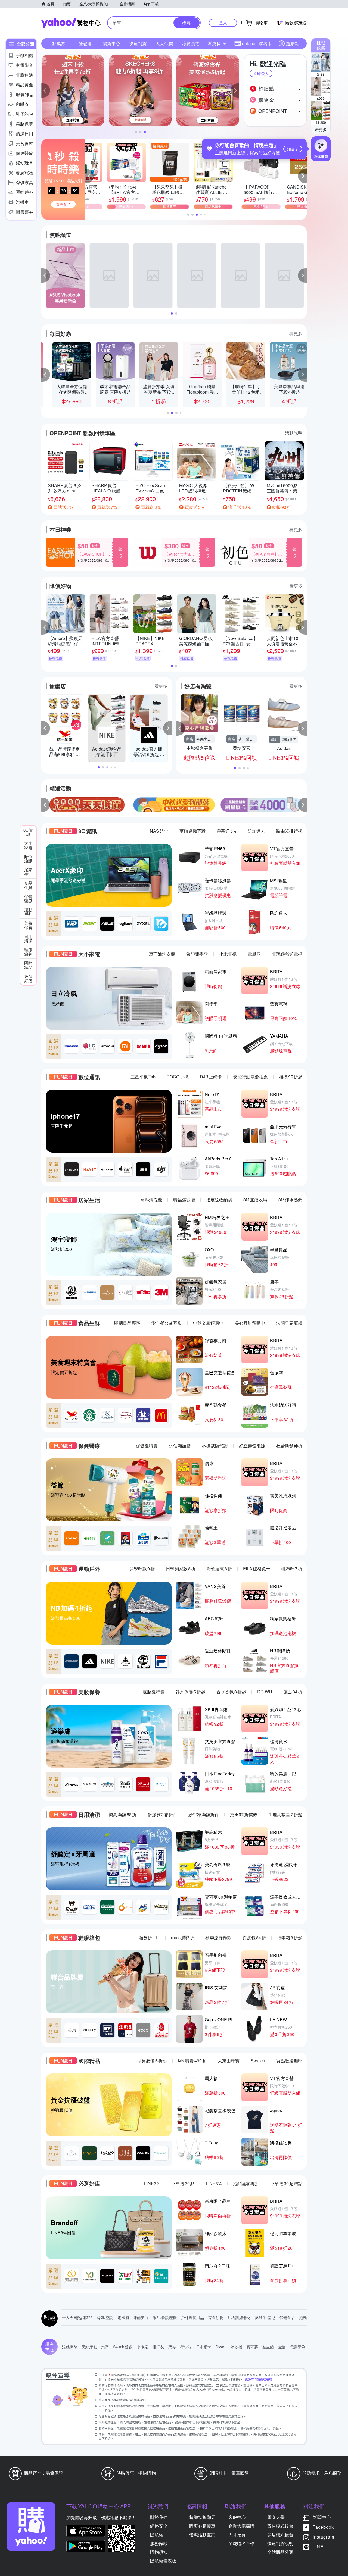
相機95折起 (291, 1077)
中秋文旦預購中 (208, 1323)
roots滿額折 (183, 1938)
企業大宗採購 (241, 2526)
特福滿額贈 (184, 1200)
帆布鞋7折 (292, 1569)
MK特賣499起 (192, 2061)
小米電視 (228, 954)
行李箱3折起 (290, 1938)
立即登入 (261, 73)
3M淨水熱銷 (290, 1200)
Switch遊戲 (123, 2347)
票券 (172, 2347)
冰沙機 (237, 2347)
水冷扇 (142, 2347)
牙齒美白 (141, 2317)
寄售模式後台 (280, 2526)
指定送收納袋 (219, 1200)
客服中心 (237, 2517)
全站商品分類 (280, 2552)
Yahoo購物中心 (71, 23)
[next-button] (302, 805)
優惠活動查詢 (202, 2535)
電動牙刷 (298, 2347)
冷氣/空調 (105, 2317)
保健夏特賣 (147, 1446)
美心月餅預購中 (250, 1323)
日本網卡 (204, 2347)
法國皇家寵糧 (289, 1323)
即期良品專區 (127, 1323)
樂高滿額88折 (123, 1814)
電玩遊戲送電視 (287, 954)
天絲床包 (89, 2347)
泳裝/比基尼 (265, 2317)
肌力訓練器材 (239, 2317)
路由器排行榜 (289, 831)
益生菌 (268, 2347)
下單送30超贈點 (286, 2183)
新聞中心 (322, 2517)
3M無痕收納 (255, 1200)
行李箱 (186, 2347)
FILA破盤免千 (257, 1569)
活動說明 (294, 433)
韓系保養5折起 (190, 1692)
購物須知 (159, 2552)
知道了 (293, 149)
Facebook (323, 2527)
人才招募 (237, 2535)
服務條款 (159, 2543)
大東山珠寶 (229, 2061)
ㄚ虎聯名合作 (241, 2543)
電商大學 (276, 2517)
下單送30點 (183, 2183)
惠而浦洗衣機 (162, 954)
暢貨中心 (111, 43)
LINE (318, 2547)
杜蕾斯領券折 (289, 1446)
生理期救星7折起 (285, 1814)
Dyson (221, 2347)
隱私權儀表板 (163, 2561)
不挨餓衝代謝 (215, 1446)
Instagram (323, 2537)
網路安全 (159, 2526)
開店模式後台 (280, 2535)
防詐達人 (256, 831)
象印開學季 (197, 954)
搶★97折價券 (244, 1814)
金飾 (282, 2347)
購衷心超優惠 (202, 2526)
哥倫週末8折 (219, 1569)
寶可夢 (252, 2347)
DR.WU (265, 1692)
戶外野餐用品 (192, 2317)
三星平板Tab (143, 1077)
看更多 (321, 130)
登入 (223, 23)
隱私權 (157, 2535)
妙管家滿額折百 (204, 1814)
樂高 (105, 2347)
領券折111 (149, 1938)
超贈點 (293, 43)
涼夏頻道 (191, 43)
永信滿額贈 (180, 1446)
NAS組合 (159, 831)
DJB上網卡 (211, 1077)
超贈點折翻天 (202, 2517)
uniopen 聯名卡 (257, 43)
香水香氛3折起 (231, 1692)
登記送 (85, 43)
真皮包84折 (254, 1938)
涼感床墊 (70, 2347)
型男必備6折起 (152, 2061)
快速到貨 (138, 43)
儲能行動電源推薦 (250, 1077)
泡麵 (303, 2317)
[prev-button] (46, 805)
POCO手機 (178, 1077)
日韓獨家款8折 (181, 1569)
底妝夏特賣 (154, 1692)
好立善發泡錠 (252, 1446)
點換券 (59, 43)
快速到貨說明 (280, 2543)
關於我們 (159, 2517)
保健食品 (287, 2317)
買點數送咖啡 (289, 2061)
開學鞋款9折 (142, 1569)
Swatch (258, 2061)
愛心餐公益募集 (167, 1323)
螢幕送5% (227, 831)
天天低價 (164, 43)
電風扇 (254, 954)
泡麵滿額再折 (246, 2183)
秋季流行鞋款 (218, 1938)
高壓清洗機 (151, 1200)
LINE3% (152, 2183)
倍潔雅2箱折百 (162, 1814)
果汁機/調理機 (165, 2317)
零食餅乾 (216, 2317)
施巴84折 (293, 1692)
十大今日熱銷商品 (77, 2317)
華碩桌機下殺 (192, 831)
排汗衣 (158, 2347)
